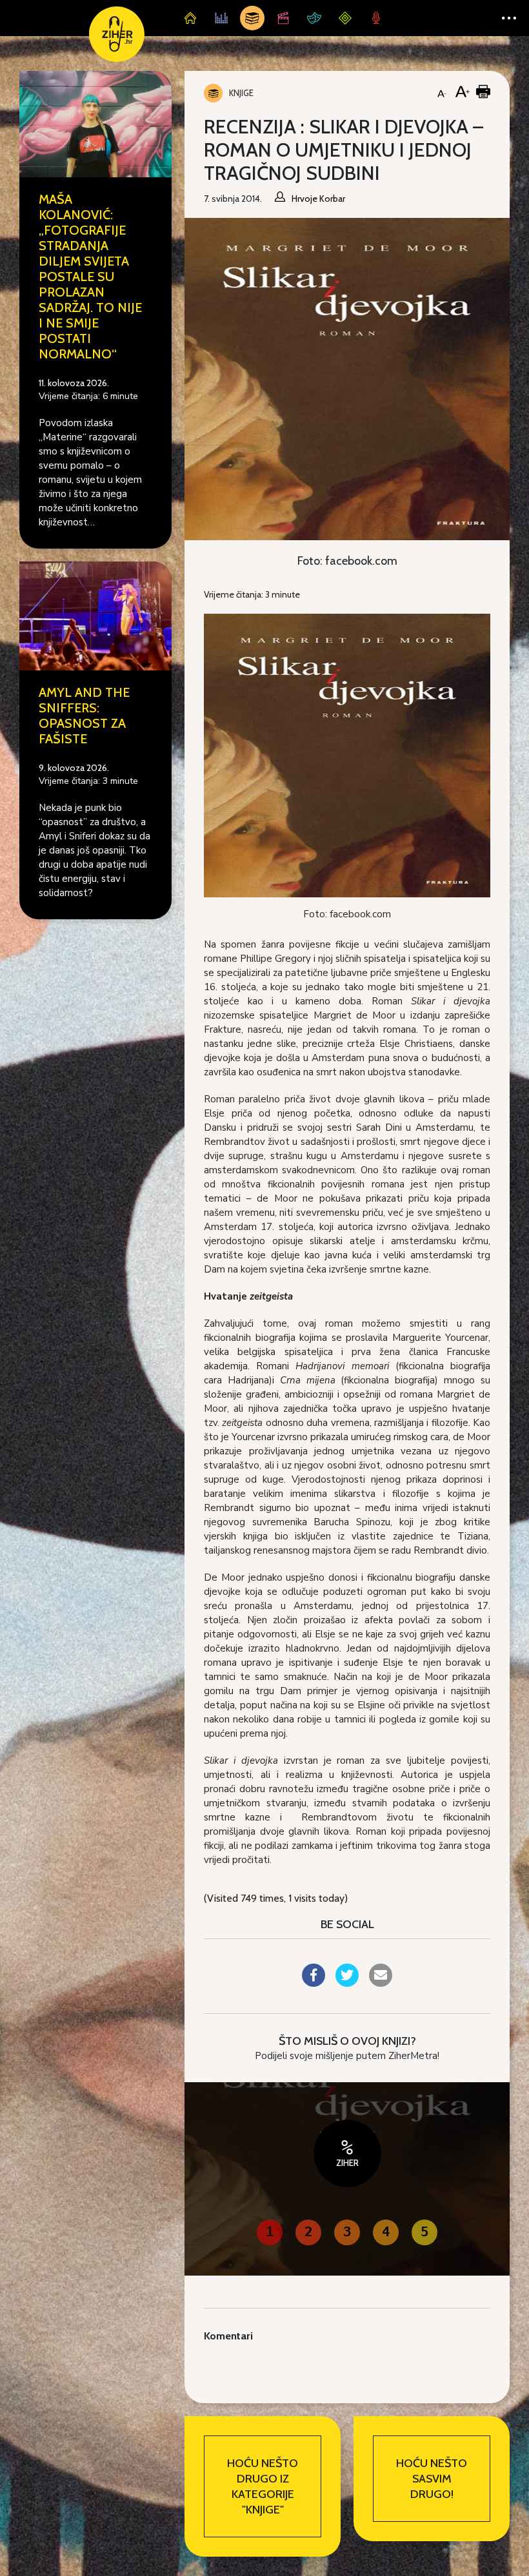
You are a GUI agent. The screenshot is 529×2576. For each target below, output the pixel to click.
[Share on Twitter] (347, 1983)
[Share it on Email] (381, 1983)
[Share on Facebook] (314, 1983)
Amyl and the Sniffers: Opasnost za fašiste (84, 716)
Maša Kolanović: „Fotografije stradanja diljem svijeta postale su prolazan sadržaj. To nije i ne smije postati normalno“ (90, 277)
